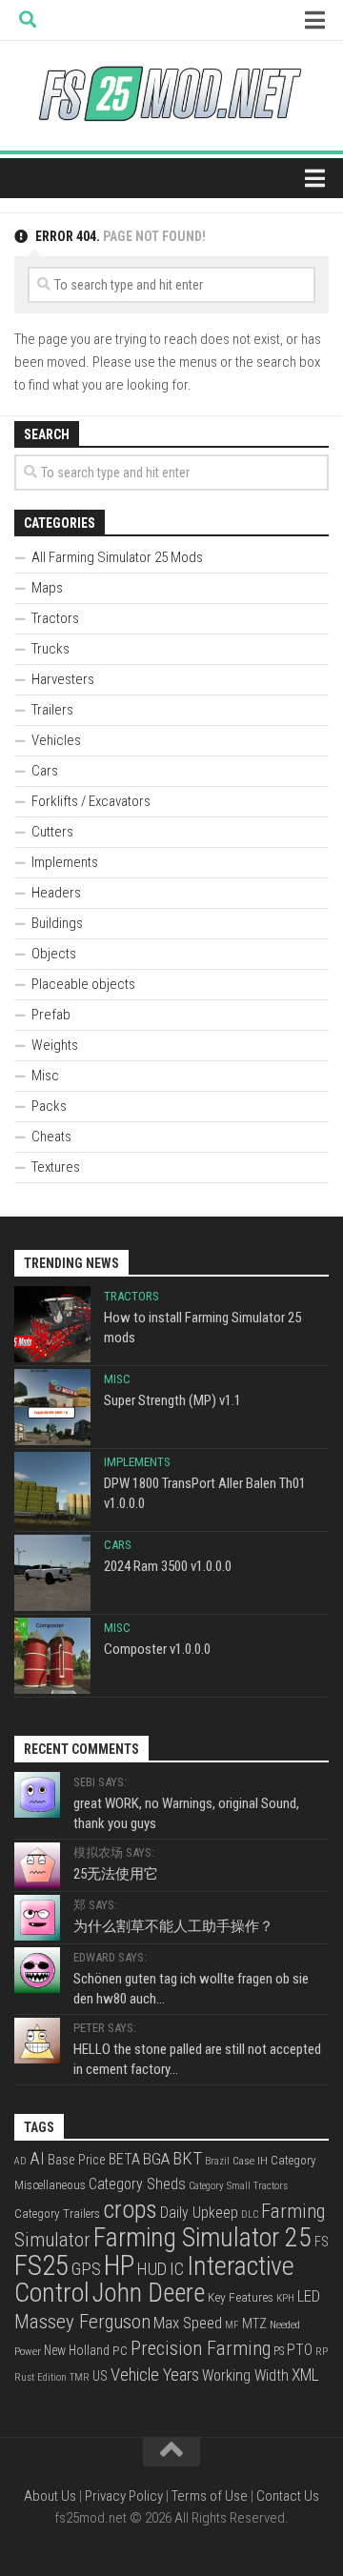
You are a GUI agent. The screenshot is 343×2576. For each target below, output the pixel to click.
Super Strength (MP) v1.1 (172, 1400)
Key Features (241, 2297)
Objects (54, 954)
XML (305, 2375)
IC (177, 2269)
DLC (250, 2214)
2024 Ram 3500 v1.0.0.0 (168, 1566)
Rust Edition (40, 2377)
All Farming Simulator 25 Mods (117, 557)
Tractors (55, 618)
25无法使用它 (116, 1874)
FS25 (41, 2265)
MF (232, 2325)
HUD (152, 2269)
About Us (50, 2496)
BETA (124, 2159)
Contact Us (288, 2496)
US (100, 2376)
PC (120, 2350)
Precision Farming (201, 2348)
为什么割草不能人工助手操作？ (173, 1926)
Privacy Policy (124, 2496)
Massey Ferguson (82, 2322)
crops (130, 2209)
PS (279, 2351)
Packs (49, 1106)
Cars (45, 771)
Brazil (217, 2161)
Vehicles (56, 740)
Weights (55, 1045)
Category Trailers (57, 2214)
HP (119, 2265)
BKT (187, 2158)
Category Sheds (137, 2184)
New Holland (77, 2350)
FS (322, 2242)
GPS (86, 2269)
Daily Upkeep (199, 2213)
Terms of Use (210, 2496)
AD (20, 2161)
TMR (80, 2377)
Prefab (51, 1015)
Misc (45, 1076)
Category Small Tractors (238, 2186)
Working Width (245, 2375)
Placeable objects (83, 984)
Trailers (52, 710)
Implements (65, 862)
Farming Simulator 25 (202, 2237)
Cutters (52, 832)
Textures (56, 1167)
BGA (156, 2159)
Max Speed (188, 2323)
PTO (300, 2350)
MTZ (254, 2324)
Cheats (51, 1137)
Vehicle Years (155, 2375)
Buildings (57, 923)
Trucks (50, 649)
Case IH (250, 2161)
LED (309, 2296)
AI (37, 2159)
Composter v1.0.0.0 (157, 1649)
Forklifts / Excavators (91, 801)
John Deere (149, 2293)
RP (322, 2352)
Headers (56, 893)
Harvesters (63, 679)
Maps (47, 588)
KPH (285, 2298)
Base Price (77, 2160)
